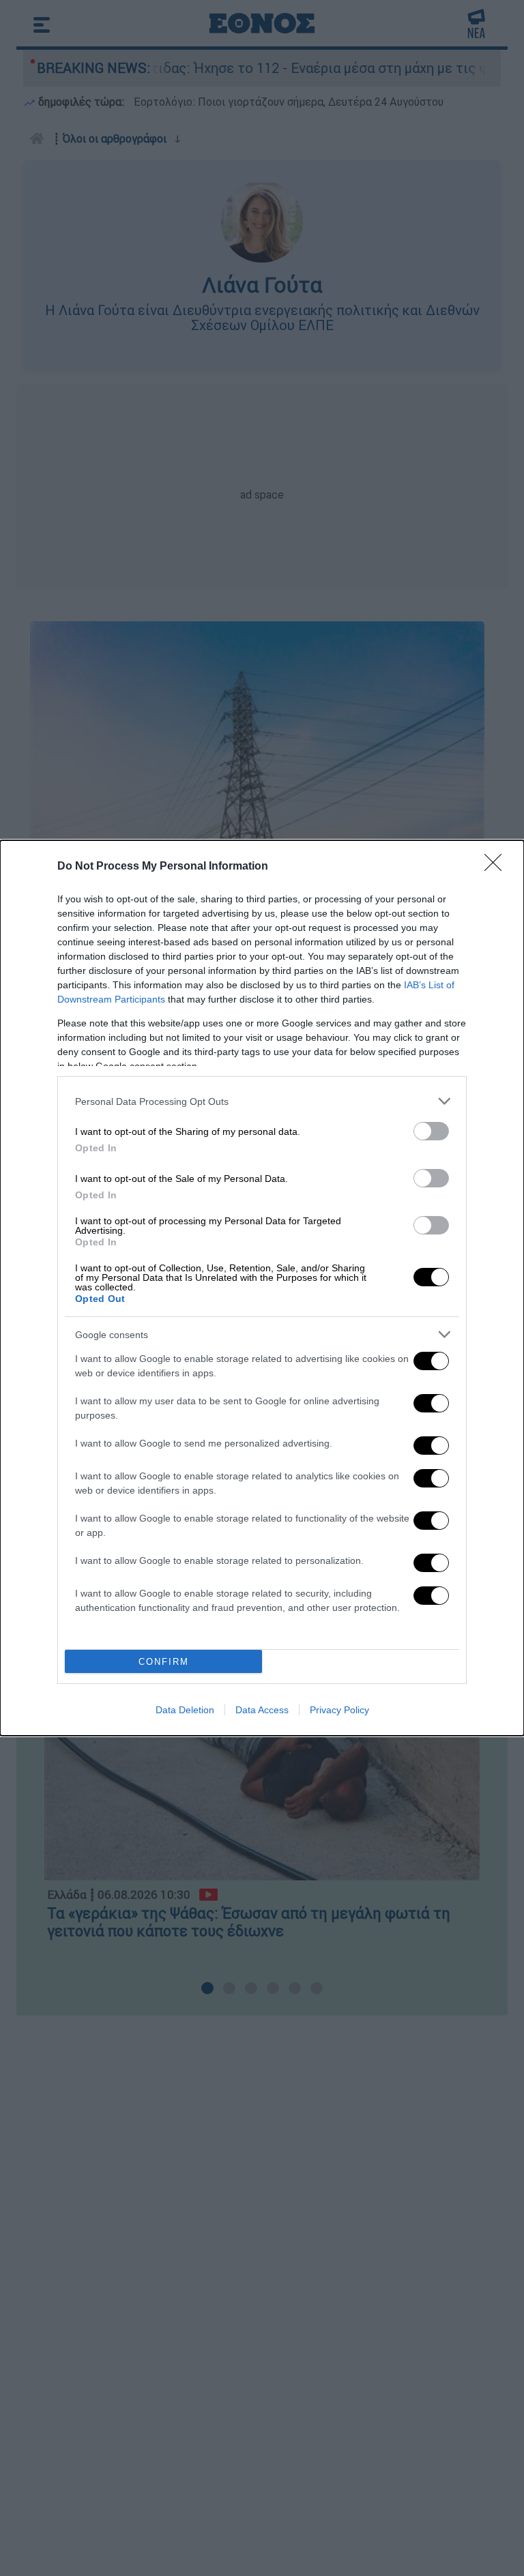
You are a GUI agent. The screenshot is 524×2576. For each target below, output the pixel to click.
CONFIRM (164, 1662)
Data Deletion (185, 1710)
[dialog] (262, 1288)
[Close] (497, 867)
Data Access (262, 1710)
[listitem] (262, 1101)
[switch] (431, 1131)
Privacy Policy (339, 1710)
